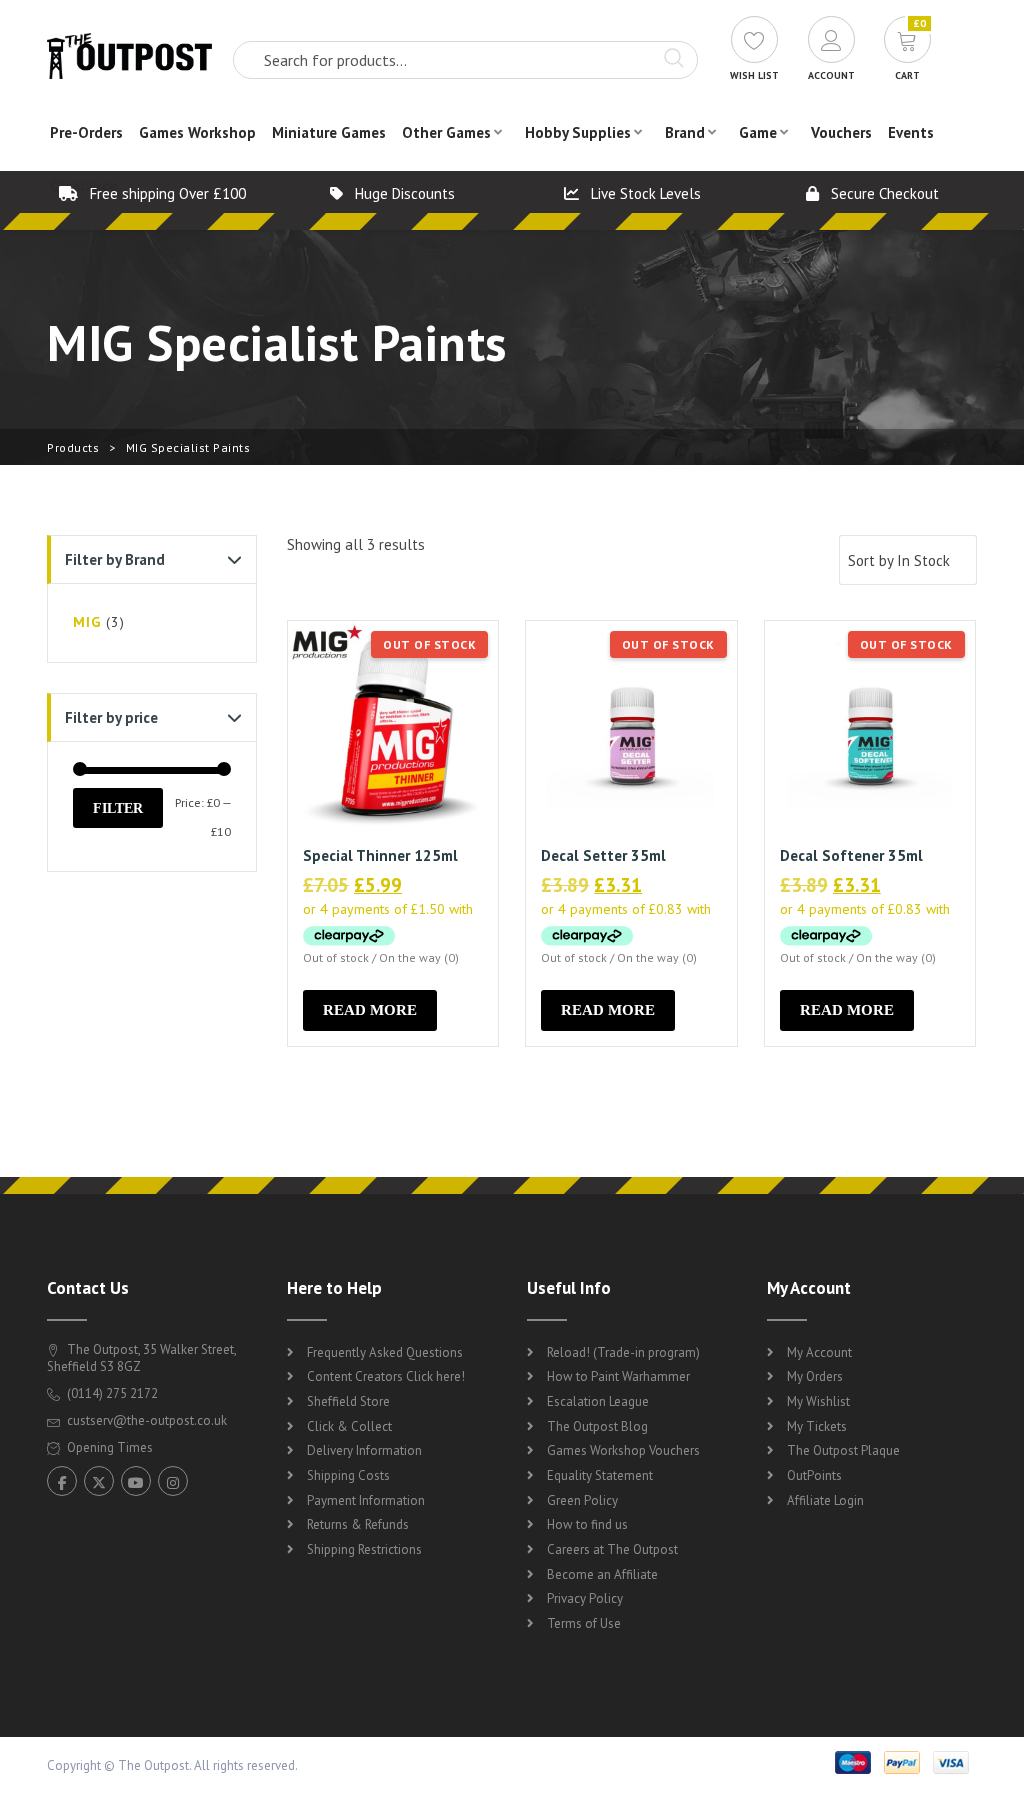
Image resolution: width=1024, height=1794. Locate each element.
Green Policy (582, 1500)
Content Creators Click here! (386, 1376)
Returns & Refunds (358, 1524)
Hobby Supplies (578, 132)
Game (758, 132)
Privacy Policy (585, 1598)
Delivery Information (364, 1450)
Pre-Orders (86, 132)
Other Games (446, 132)
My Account (819, 1352)
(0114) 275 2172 (111, 1393)
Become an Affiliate (602, 1574)
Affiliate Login (825, 1500)
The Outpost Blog (597, 1426)
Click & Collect (349, 1426)
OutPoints (814, 1475)
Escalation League (598, 1401)
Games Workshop (197, 132)
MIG (87, 622)
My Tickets (817, 1426)
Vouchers (841, 132)
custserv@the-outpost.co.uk (147, 1420)
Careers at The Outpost (612, 1549)
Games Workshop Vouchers (623, 1450)
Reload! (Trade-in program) (623, 1352)
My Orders (815, 1376)
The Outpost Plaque (843, 1450)
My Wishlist (818, 1401)
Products (73, 447)
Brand (685, 132)
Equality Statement (600, 1475)
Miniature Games (329, 132)
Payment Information (366, 1500)
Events (911, 132)
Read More (370, 1010)
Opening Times (108, 1447)
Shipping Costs (348, 1475)
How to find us (587, 1524)
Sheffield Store (348, 1401)
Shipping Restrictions (364, 1549)
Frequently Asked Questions (385, 1352)
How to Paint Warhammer (618, 1376)
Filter (118, 808)
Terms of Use (584, 1623)
